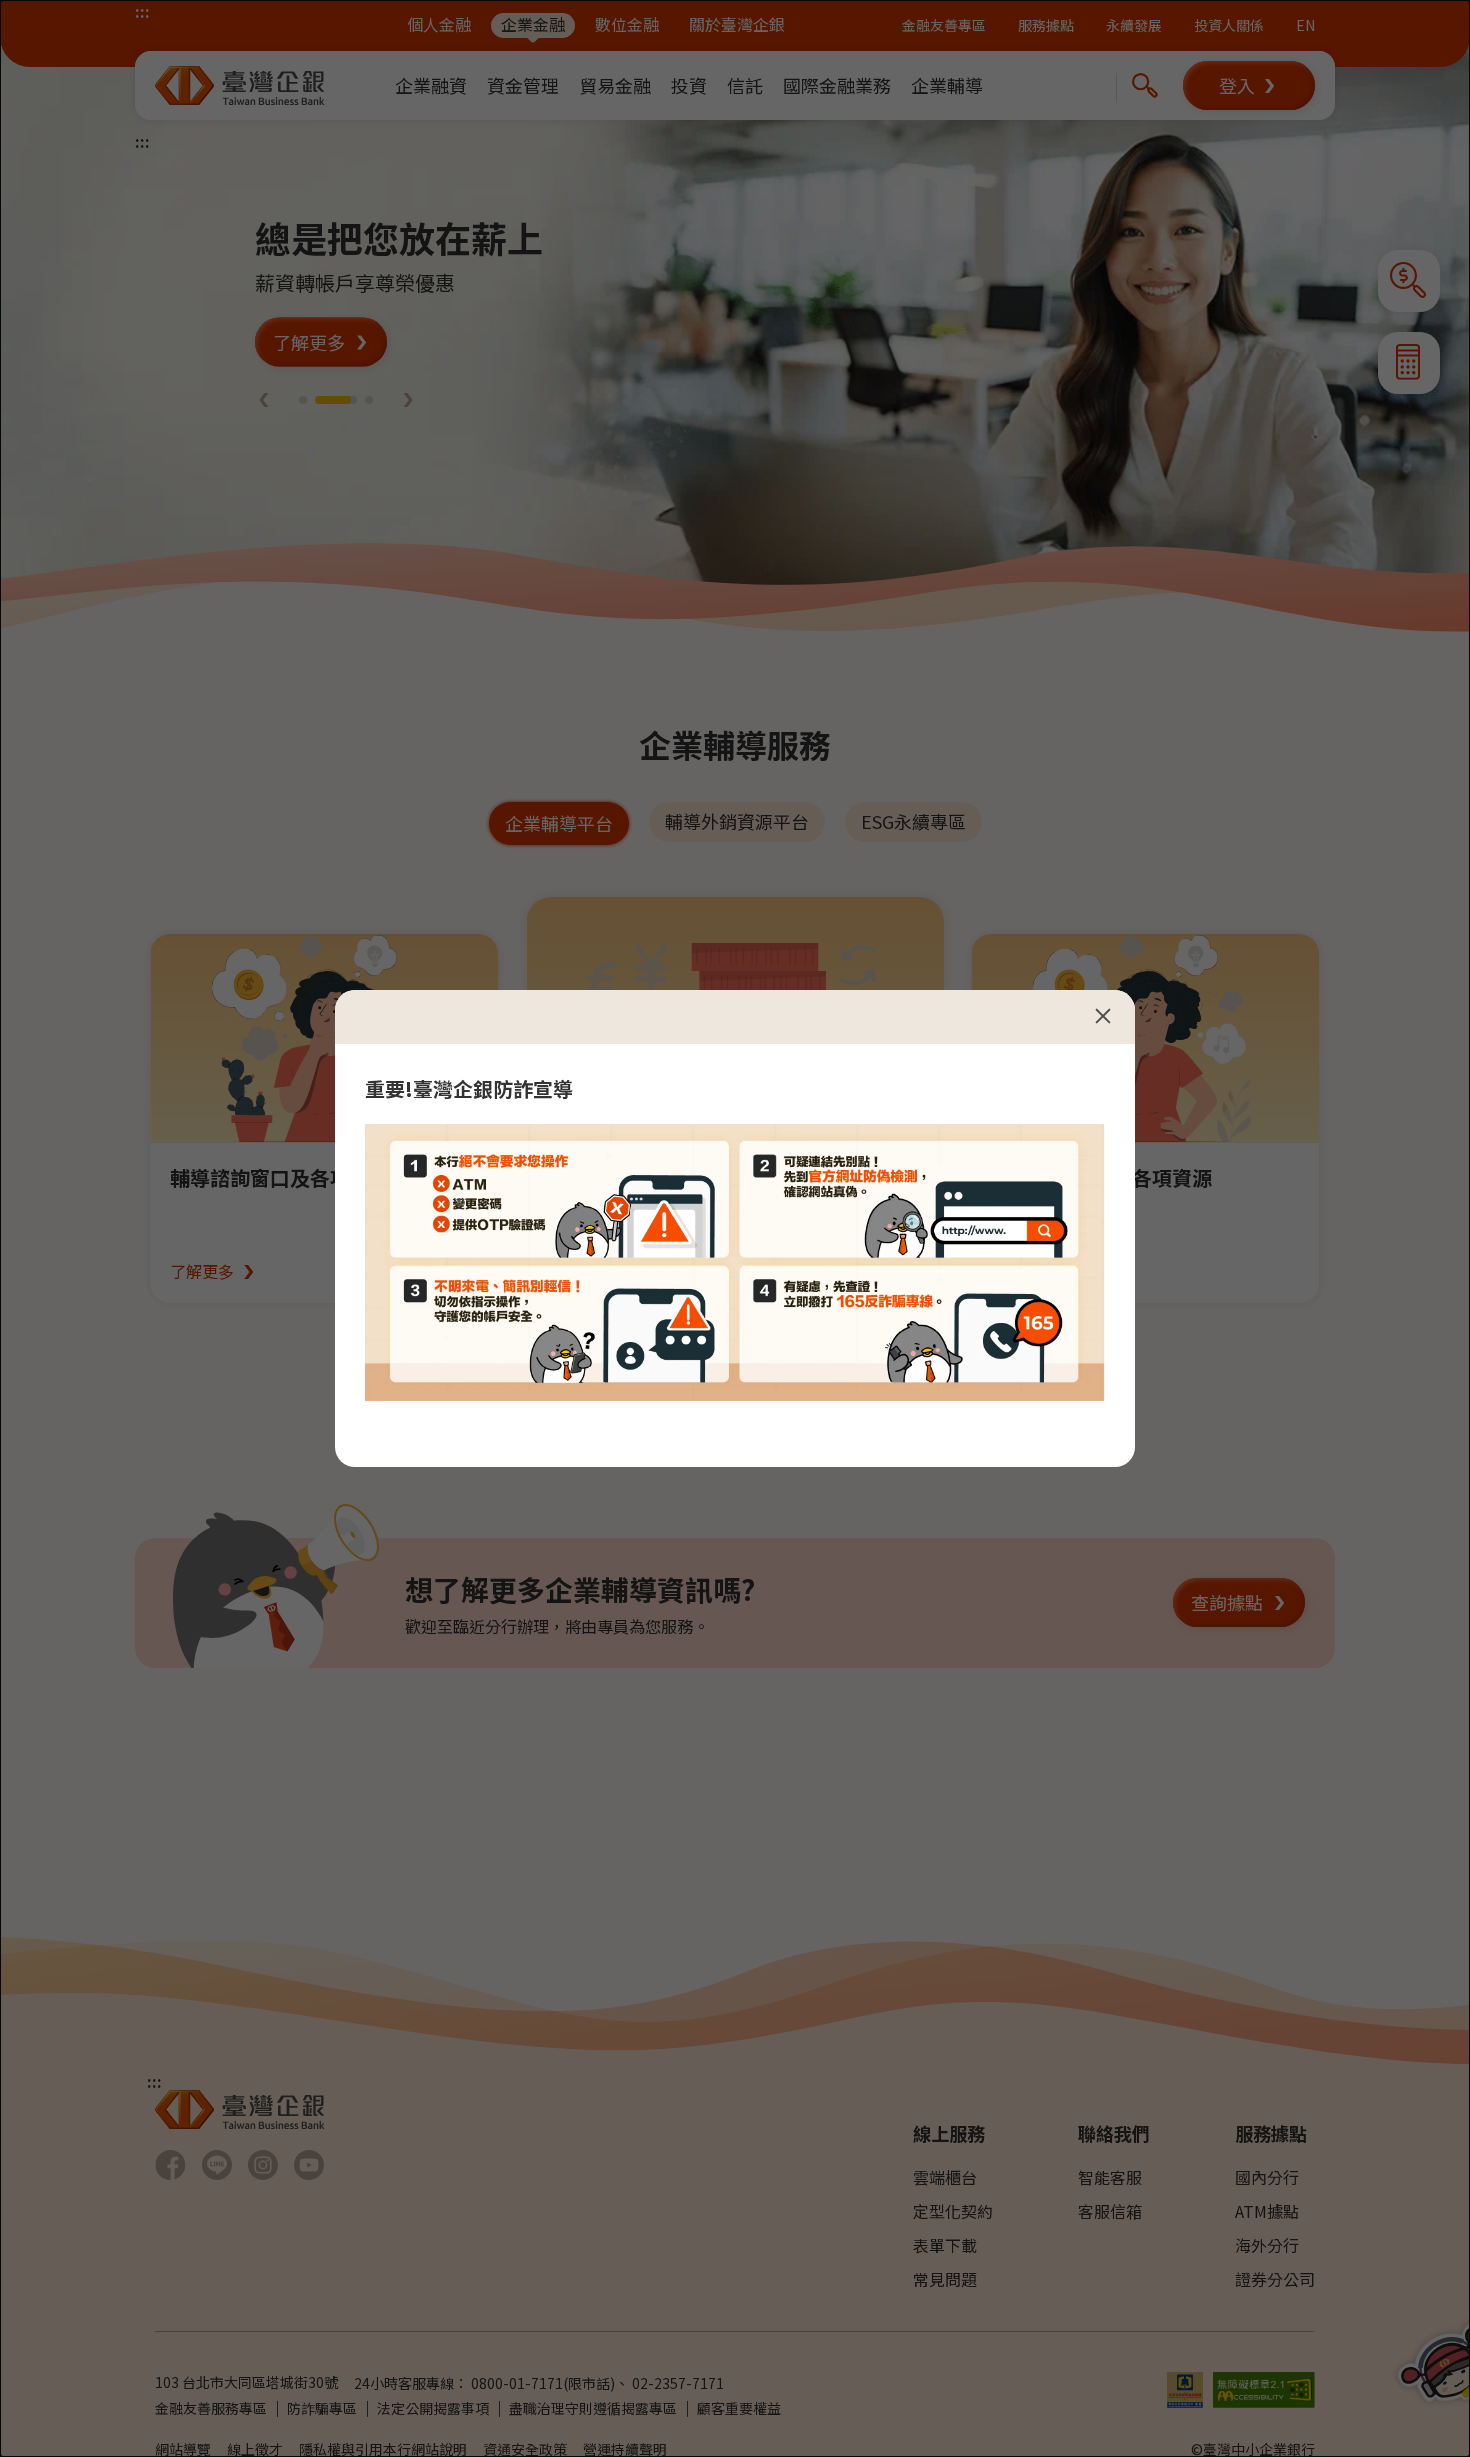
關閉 (1103, 1016)
